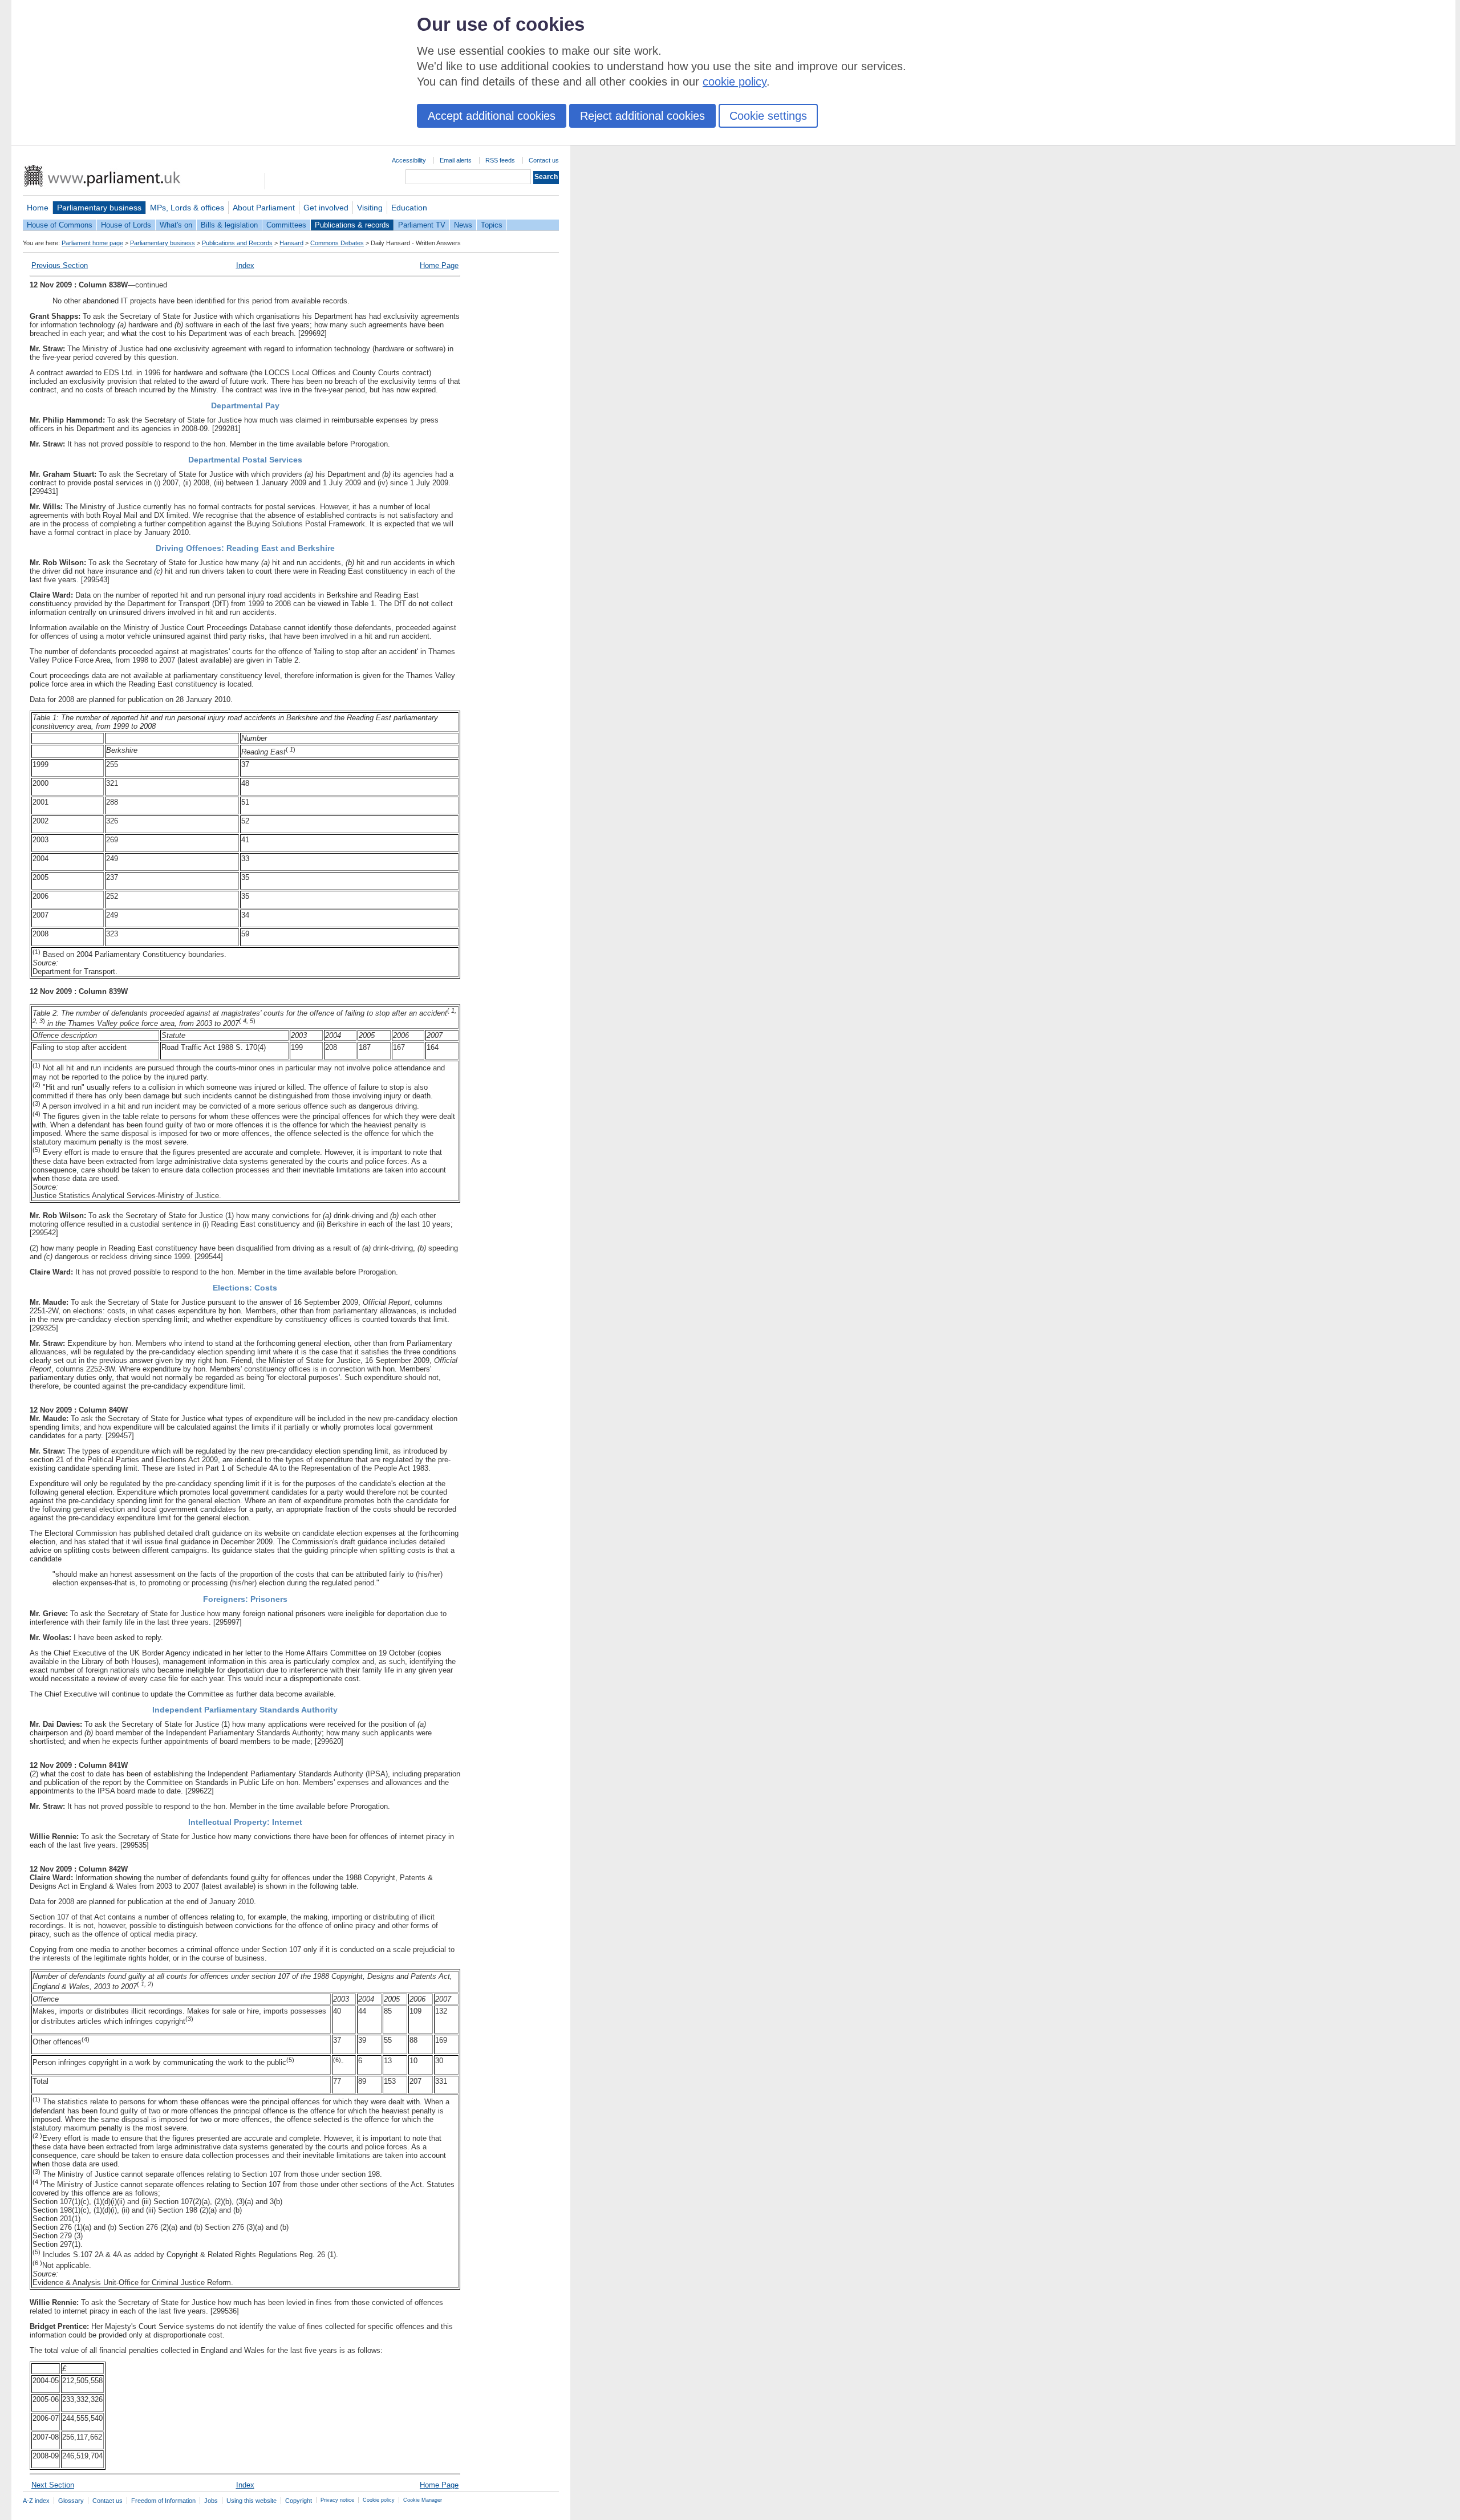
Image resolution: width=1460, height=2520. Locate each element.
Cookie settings (768, 116)
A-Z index (36, 2501)
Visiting (370, 208)
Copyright (299, 2501)
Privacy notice (337, 2500)
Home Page (439, 265)
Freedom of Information (163, 2501)
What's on (176, 225)
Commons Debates (337, 243)
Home (38, 208)
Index (245, 265)
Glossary (71, 2501)
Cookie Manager (423, 2500)
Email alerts (456, 160)
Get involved (326, 208)
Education (409, 208)
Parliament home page (92, 243)
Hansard (291, 243)
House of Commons (60, 225)
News (463, 225)
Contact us (544, 160)
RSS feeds (500, 160)
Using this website (252, 2501)
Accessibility (409, 160)
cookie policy (735, 82)
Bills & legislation (229, 225)
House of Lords (126, 225)
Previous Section (60, 265)
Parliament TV (422, 225)
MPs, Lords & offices (187, 208)
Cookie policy (379, 2500)
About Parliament (264, 208)
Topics (492, 225)
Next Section (53, 2485)
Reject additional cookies (642, 116)
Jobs (211, 2501)
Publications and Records (237, 243)
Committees (286, 225)
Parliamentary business (99, 208)
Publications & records (352, 225)
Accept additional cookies (492, 116)
